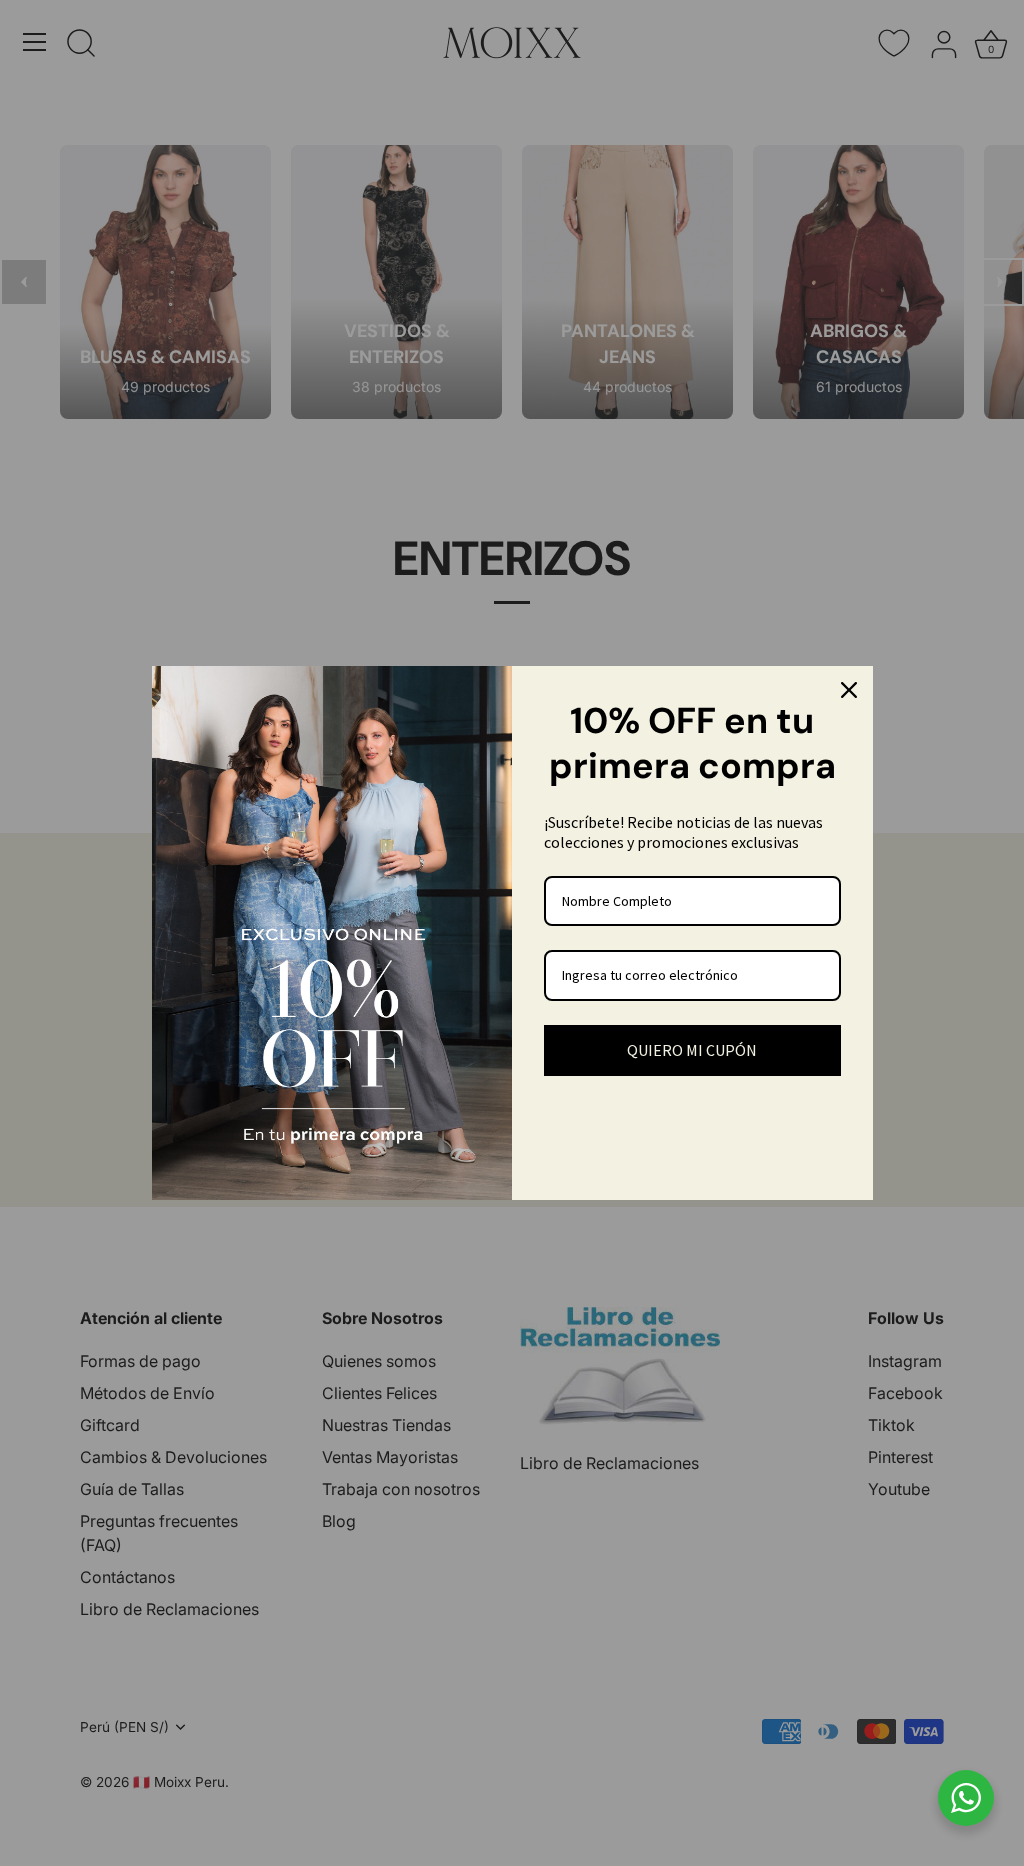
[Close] (849, 690)
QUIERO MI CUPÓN (692, 1050)
